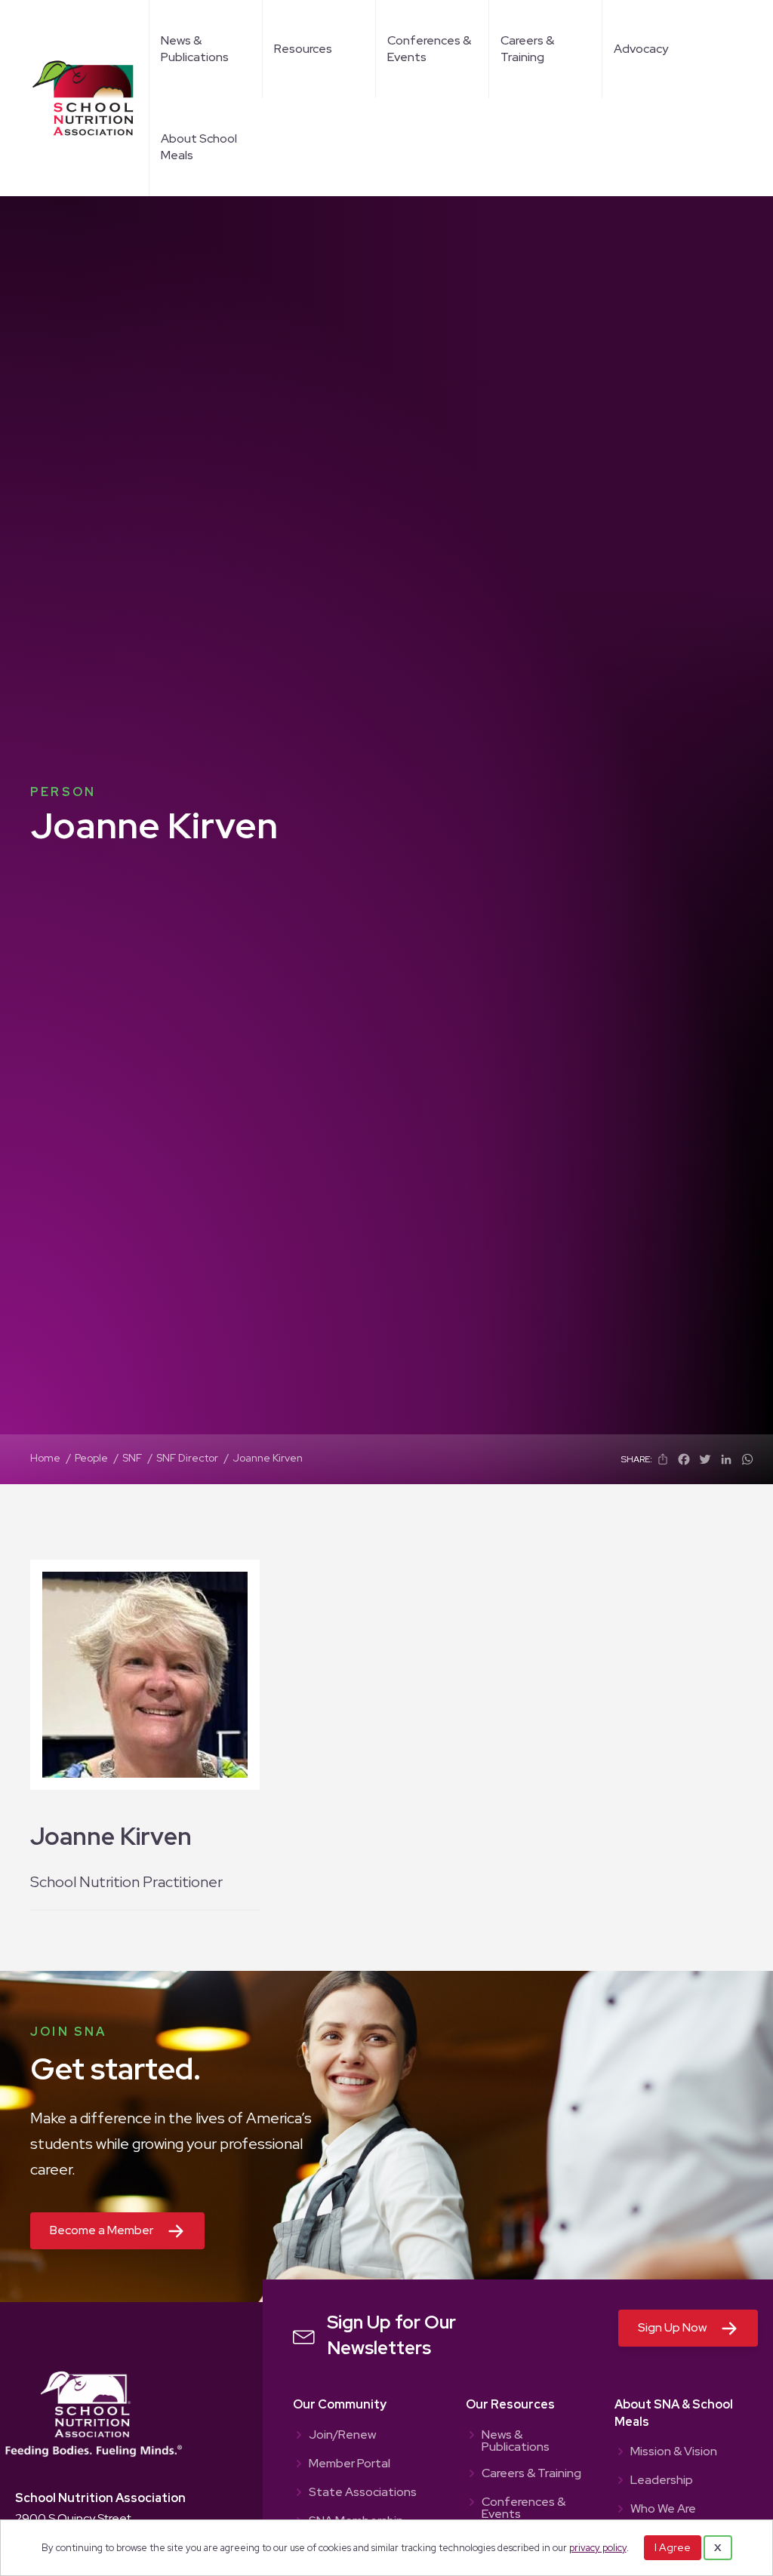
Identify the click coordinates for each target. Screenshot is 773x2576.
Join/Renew (342, 2436)
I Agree (673, 2547)
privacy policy (598, 2548)
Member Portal (350, 2464)
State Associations (363, 2493)
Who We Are (663, 2510)
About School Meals (199, 147)
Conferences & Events (429, 49)
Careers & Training (527, 49)
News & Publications (195, 49)
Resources (303, 49)
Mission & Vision (674, 2452)
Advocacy (641, 49)
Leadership (662, 2481)
